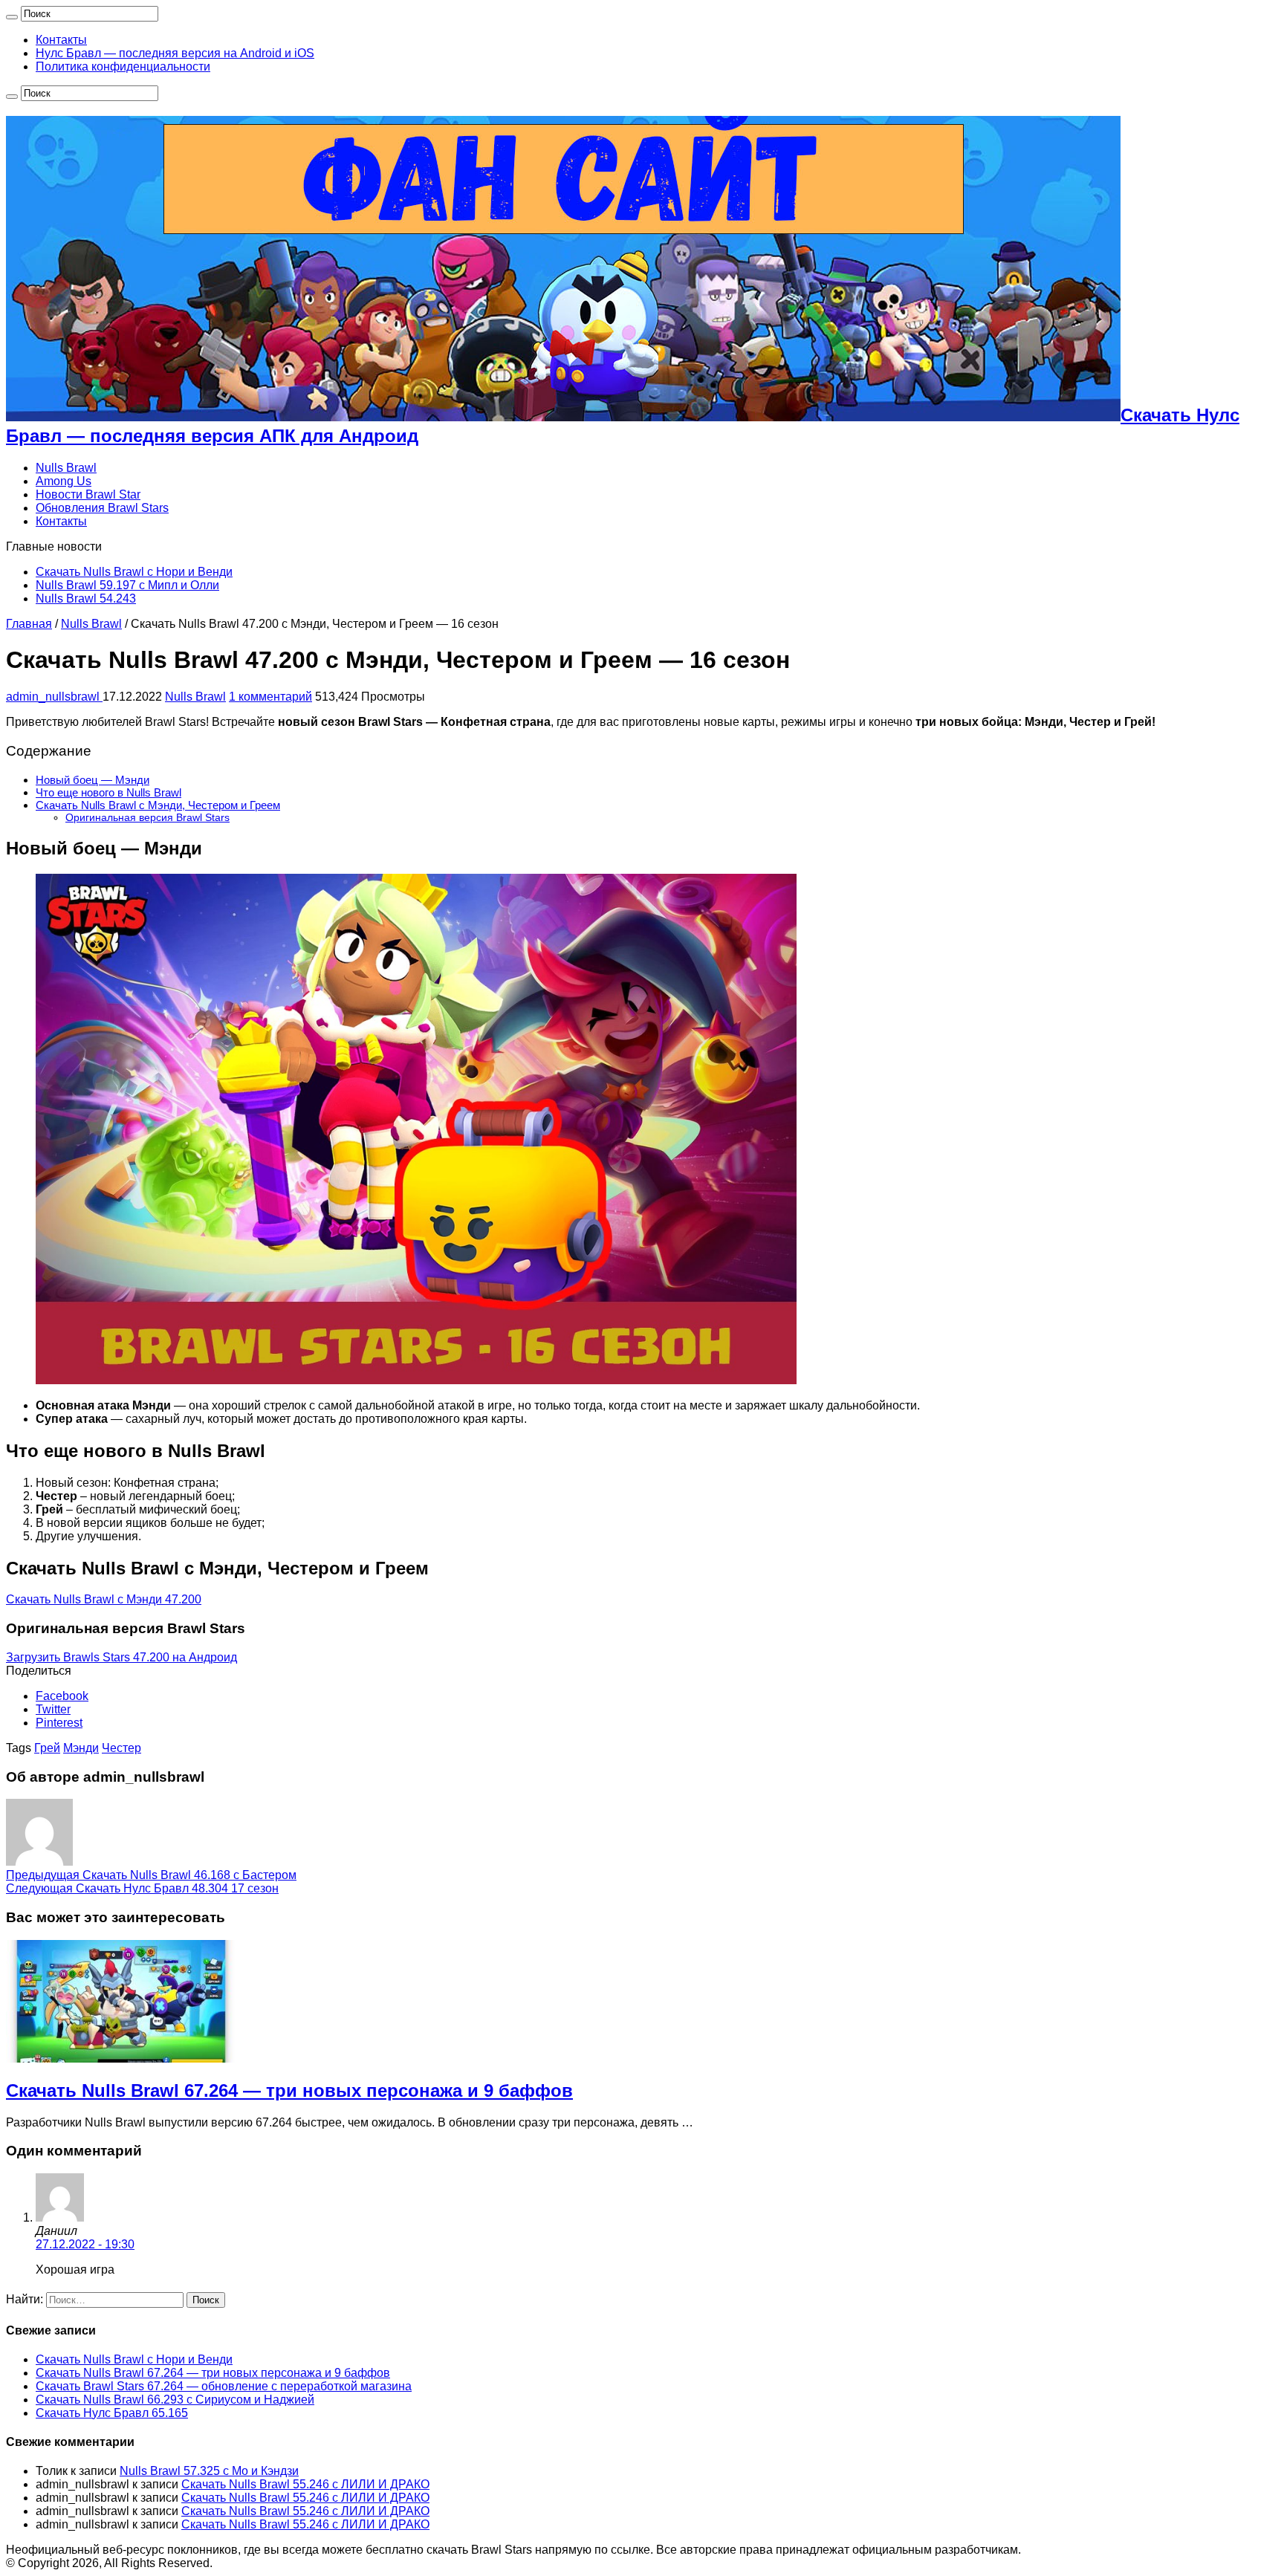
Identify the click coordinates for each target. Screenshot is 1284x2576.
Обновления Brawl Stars (102, 508)
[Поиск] (12, 17)
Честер (121, 1748)
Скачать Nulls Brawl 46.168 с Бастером (151, 1875)
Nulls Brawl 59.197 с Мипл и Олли (127, 585)
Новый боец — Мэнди (93, 780)
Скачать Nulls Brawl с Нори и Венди (134, 572)
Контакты (61, 40)
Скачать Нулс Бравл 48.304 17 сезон (142, 1888)
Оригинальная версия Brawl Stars (147, 817)
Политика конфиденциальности (123, 66)
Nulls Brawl (66, 468)
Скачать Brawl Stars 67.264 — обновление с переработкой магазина (224, 2386)
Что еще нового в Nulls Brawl (108, 792)
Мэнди (81, 1748)
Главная (29, 624)
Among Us (64, 481)
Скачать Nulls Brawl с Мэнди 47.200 (104, 1599)
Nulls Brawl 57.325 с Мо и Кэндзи (209, 2471)
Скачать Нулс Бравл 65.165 (112, 2413)
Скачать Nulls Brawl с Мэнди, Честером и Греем (158, 805)
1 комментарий (270, 697)
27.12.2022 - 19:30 (85, 2244)
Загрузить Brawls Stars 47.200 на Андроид (121, 1657)
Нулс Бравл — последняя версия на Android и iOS (175, 53)
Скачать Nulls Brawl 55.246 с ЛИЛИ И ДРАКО (305, 2484)
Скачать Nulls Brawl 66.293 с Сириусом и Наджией (175, 2400)
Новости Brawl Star (88, 494)
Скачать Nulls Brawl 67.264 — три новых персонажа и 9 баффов (289, 2090)
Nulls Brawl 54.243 (86, 598)
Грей (47, 1748)
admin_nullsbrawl (54, 697)
